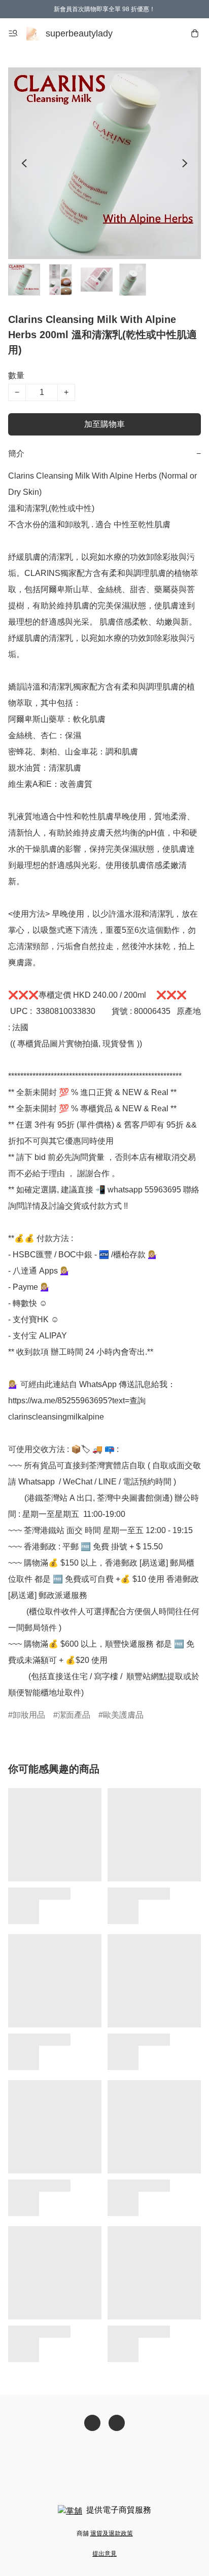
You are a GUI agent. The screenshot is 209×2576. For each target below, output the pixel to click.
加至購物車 (104, 424)
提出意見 (104, 2554)
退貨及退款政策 (112, 2533)
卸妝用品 (29, 1715)
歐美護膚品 (123, 1715)
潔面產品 (74, 1715)
